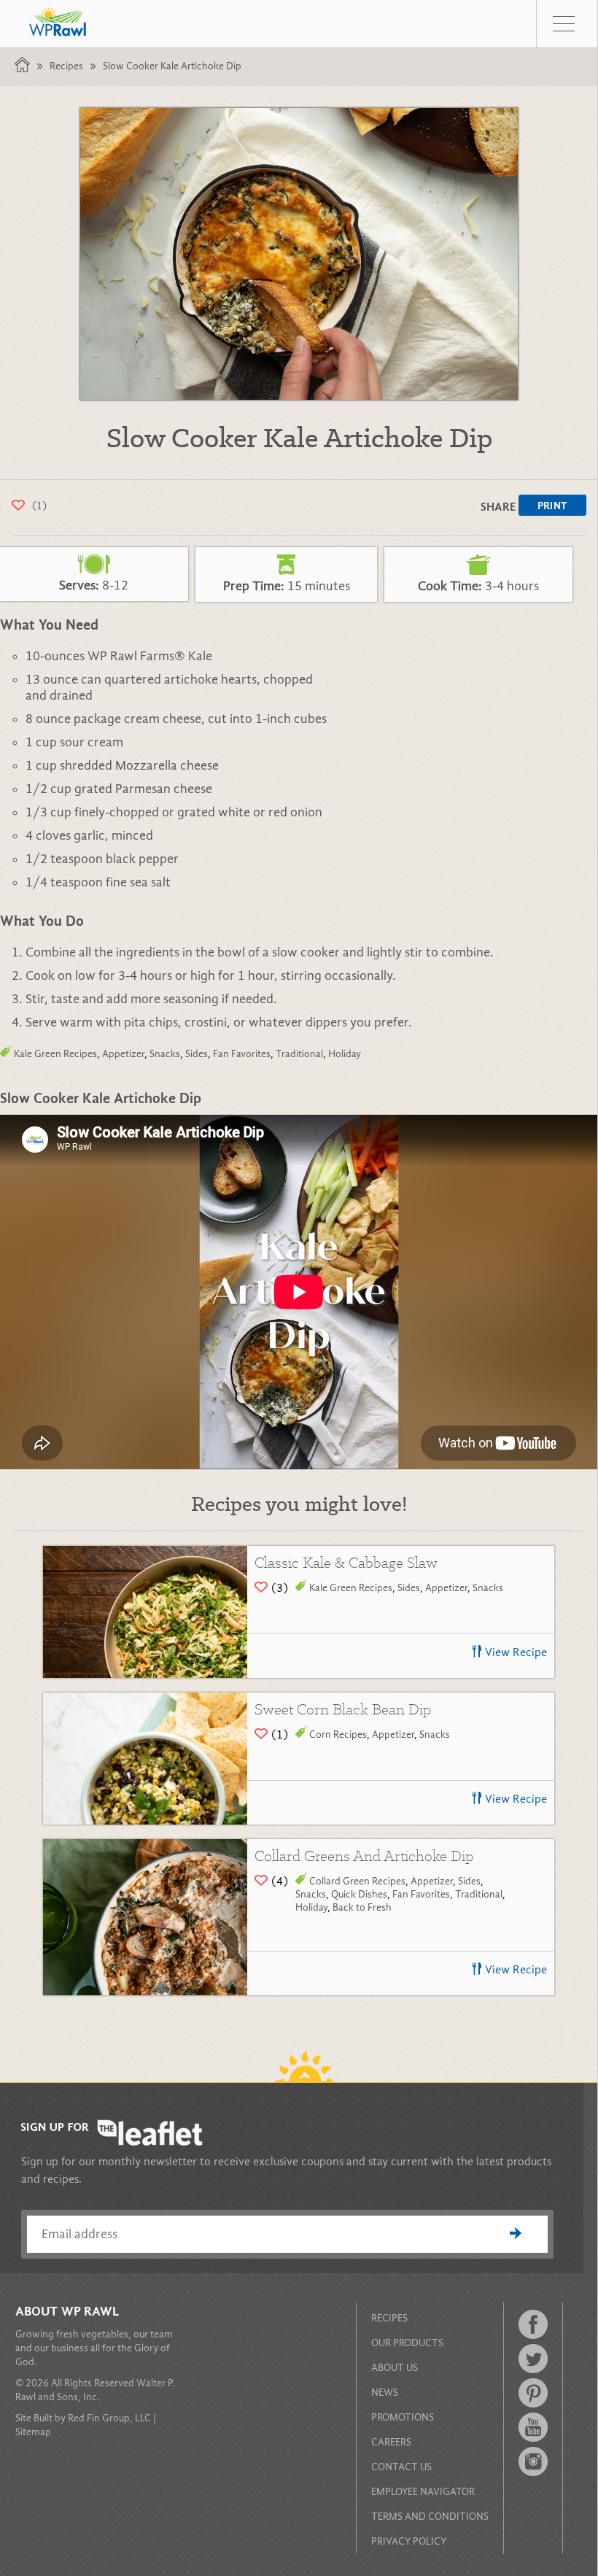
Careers (391, 2442)
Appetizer (123, 1054)
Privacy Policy (409, 2541)
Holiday (345, 1054)
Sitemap (33, 2432)
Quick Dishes (359, 1894)
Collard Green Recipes (357, 1881)
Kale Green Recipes (55, 1054)
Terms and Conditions (430, 2517)
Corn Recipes (338, 1734)
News (385, 2393)
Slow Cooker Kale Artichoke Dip (172, 66)
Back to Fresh (362, 1907)
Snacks (165, 1054)
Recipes (66, 66)
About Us (395, 2368)
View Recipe (516, 1652)
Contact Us (401, 2467)
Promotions (403, 2417)
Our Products (407, 2343)
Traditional (299, 1054)
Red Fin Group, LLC (109, 2418)
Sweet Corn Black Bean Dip (343, 1709)
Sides (197, 1054)
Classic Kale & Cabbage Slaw (346, 1562)
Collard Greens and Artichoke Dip (364, 1856)
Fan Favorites (242, 1054)
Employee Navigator (423, 2492)
